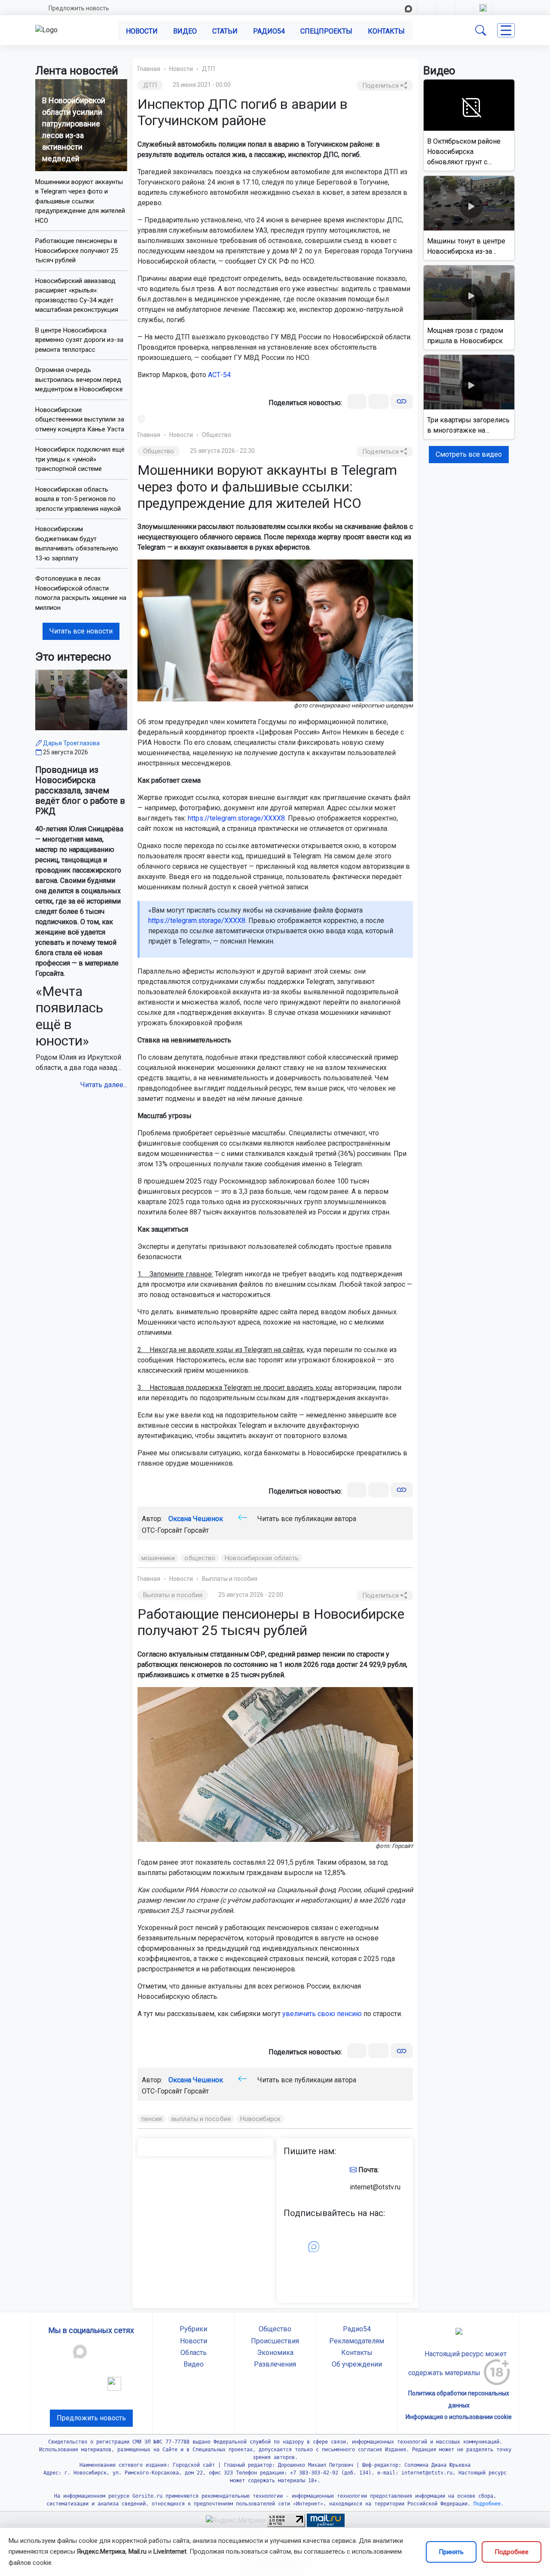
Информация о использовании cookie (459, 2417)
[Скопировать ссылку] (402, 401)
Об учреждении (357, 2364)
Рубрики (193, 2329)
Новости (142, 31)
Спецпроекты (326, 31)
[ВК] (357, 401)
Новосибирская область (262, 1558)
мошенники (158, 1558)
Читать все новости (81, 631)
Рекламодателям (357, 2341)
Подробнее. (487, 2504)
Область (194, 2353)
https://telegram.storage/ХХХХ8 (236, 818)
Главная (149, 69)
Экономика (275, 2353)
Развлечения (275, 2364)
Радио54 (269, 31)
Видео (185, 31)
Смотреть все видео (469, 454)
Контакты (386, 31)
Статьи (225, 31)
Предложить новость (79, 8)
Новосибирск (260, 2119)
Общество (217, 435)
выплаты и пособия (201, 2119)
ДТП (208, 69)
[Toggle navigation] (506, 30)
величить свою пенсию (324, 2014)
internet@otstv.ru (375, 2187)
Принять (451, 2552)
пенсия (152, 2119)
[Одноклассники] (379, 401)
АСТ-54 (219, 375)
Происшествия (275, 2341)
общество (200, 1558)
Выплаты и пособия (230, 1579)
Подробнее (512, 2552)
